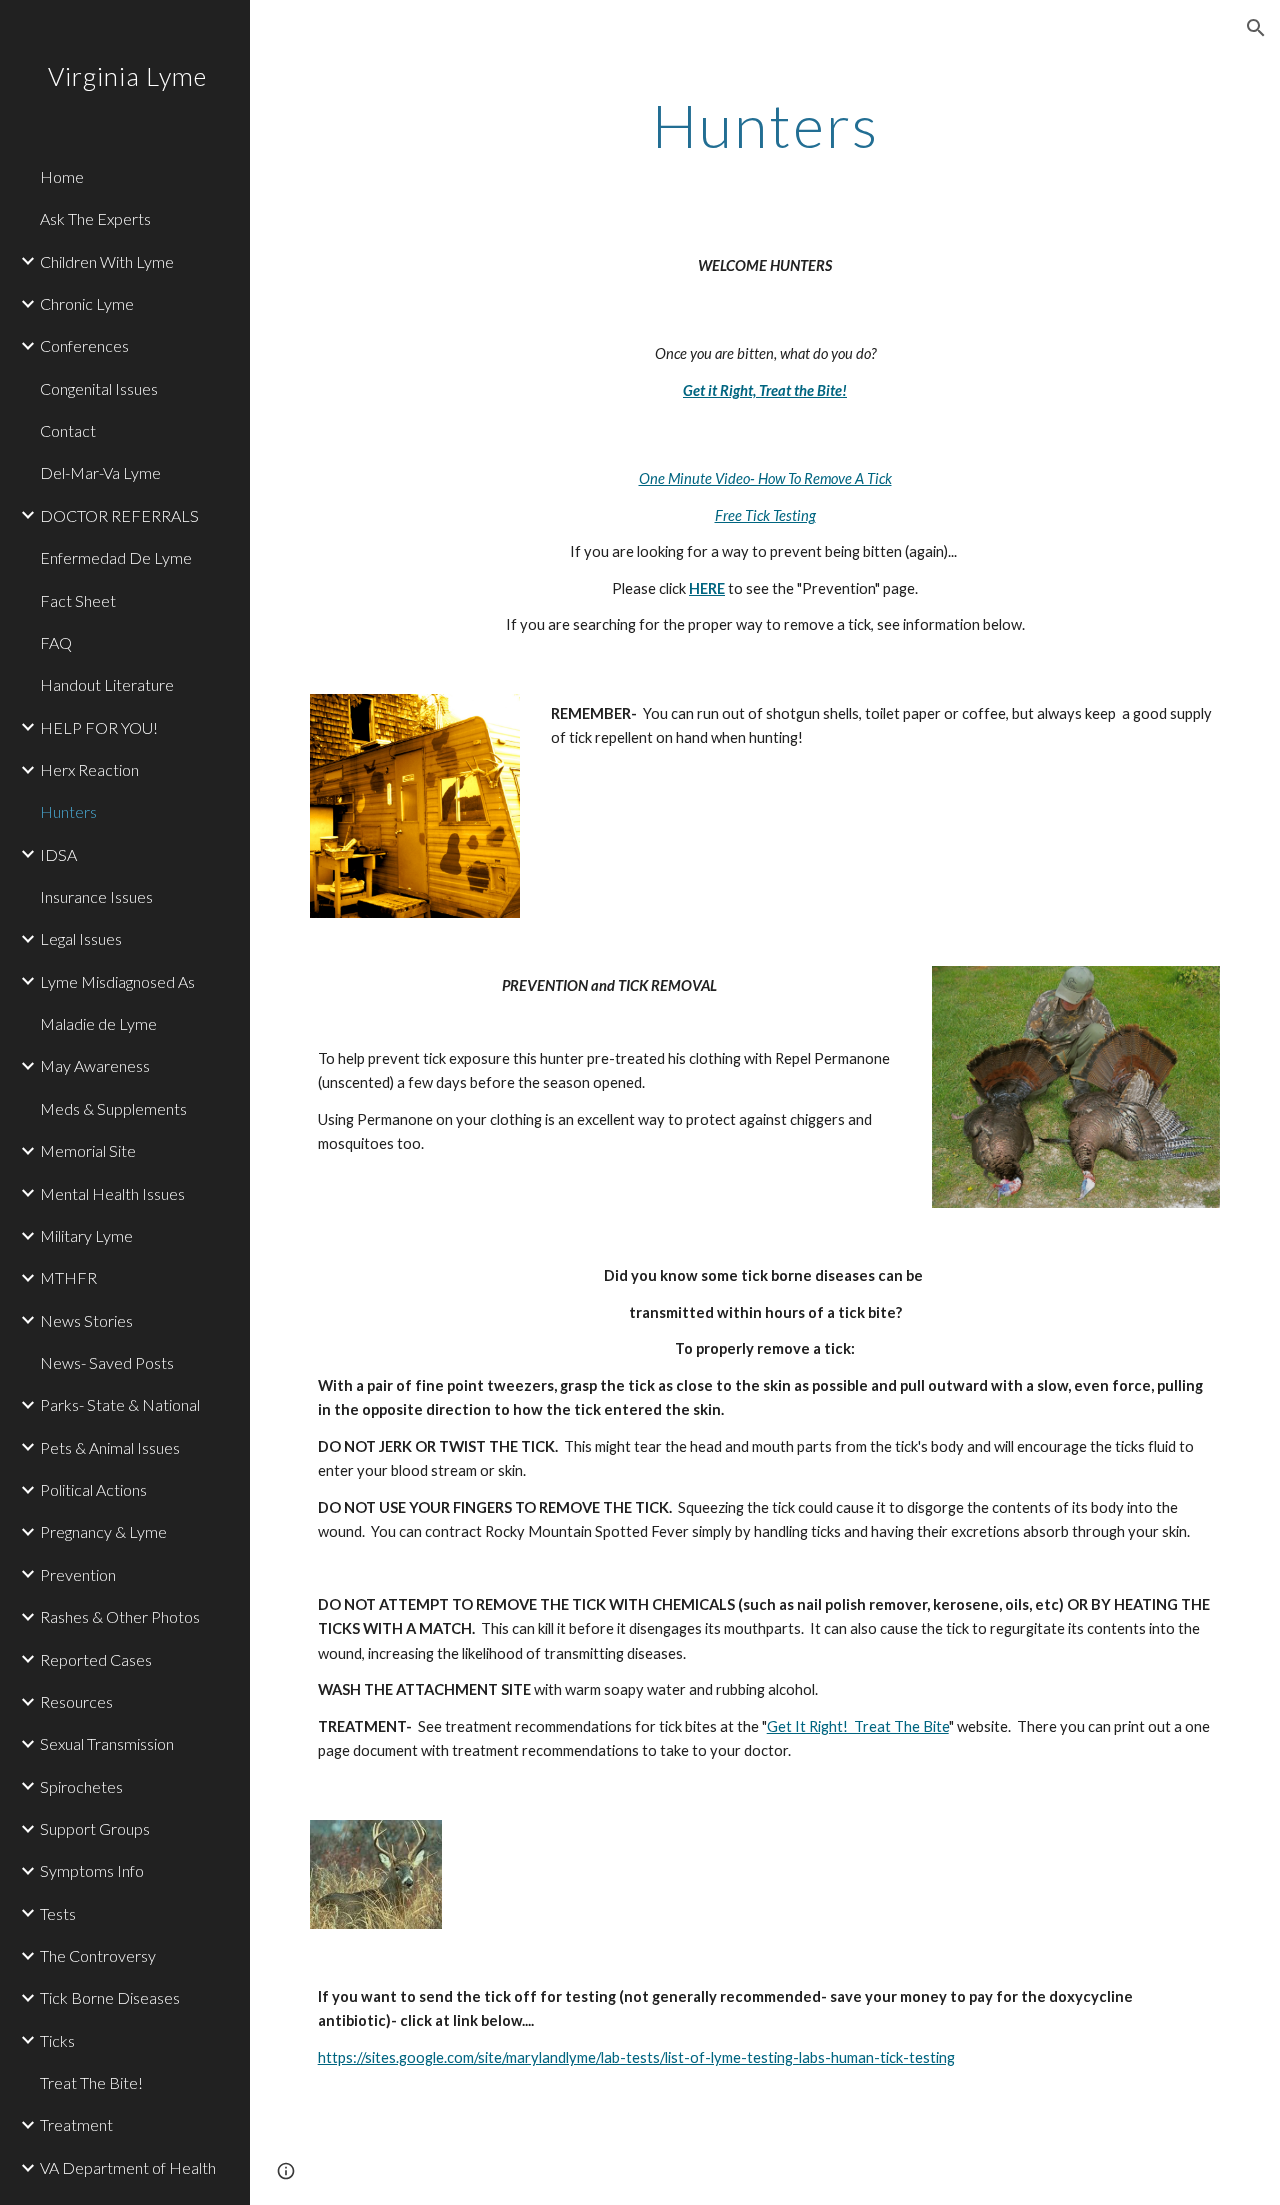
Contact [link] (68, 430)
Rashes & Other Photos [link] (120, 1616)
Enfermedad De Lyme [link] (116, 557)
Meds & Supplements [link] (113, 1108)
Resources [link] (76, 1701)
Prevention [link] (78, 1574)
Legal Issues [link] (81, 938)
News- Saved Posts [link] (107, 1362)
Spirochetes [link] (81, 1786)
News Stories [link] (86, 1320)
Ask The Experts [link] (95, 218)
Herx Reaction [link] (89, 769)
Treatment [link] (76, 2124)
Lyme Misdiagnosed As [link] (117, 981)
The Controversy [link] (98, 1955)
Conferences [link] (84, 345)
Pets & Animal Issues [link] (110, 1447)
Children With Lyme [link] (107, 261)
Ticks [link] (57, 2040)
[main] (765, 125)
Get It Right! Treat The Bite (858, 1726)
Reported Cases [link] (96, 1659)
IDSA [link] (58, 854)
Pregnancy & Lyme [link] (103, 1531)
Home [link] (62, 176)
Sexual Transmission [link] (107, 1743)
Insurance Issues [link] (96, 896)
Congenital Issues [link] (99, 388)
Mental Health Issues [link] (112, 1193)
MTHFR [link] (68, 1277)
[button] (1256, 28)
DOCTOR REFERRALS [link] (119, 515)
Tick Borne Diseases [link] (110, 1997)
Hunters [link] (68, 811)
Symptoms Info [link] (92, 1870)
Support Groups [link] (95, 1828)
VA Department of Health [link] (128, 2167)
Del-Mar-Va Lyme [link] (100, 472)
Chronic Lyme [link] (87, 303)
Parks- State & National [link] (120, 1404)
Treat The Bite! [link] (91, 2082)
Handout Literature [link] (107, 684)
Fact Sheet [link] (78, 600)
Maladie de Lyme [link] (98, 1023)
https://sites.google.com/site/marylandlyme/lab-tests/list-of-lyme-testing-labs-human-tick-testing (636, 2057)
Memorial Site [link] (88, 1150)
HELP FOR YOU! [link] (99, 727)
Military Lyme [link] (86, 1235)
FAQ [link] (56, 642)
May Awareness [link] (95, 1065)
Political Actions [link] (93, 1489)
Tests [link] (58, 1913)
